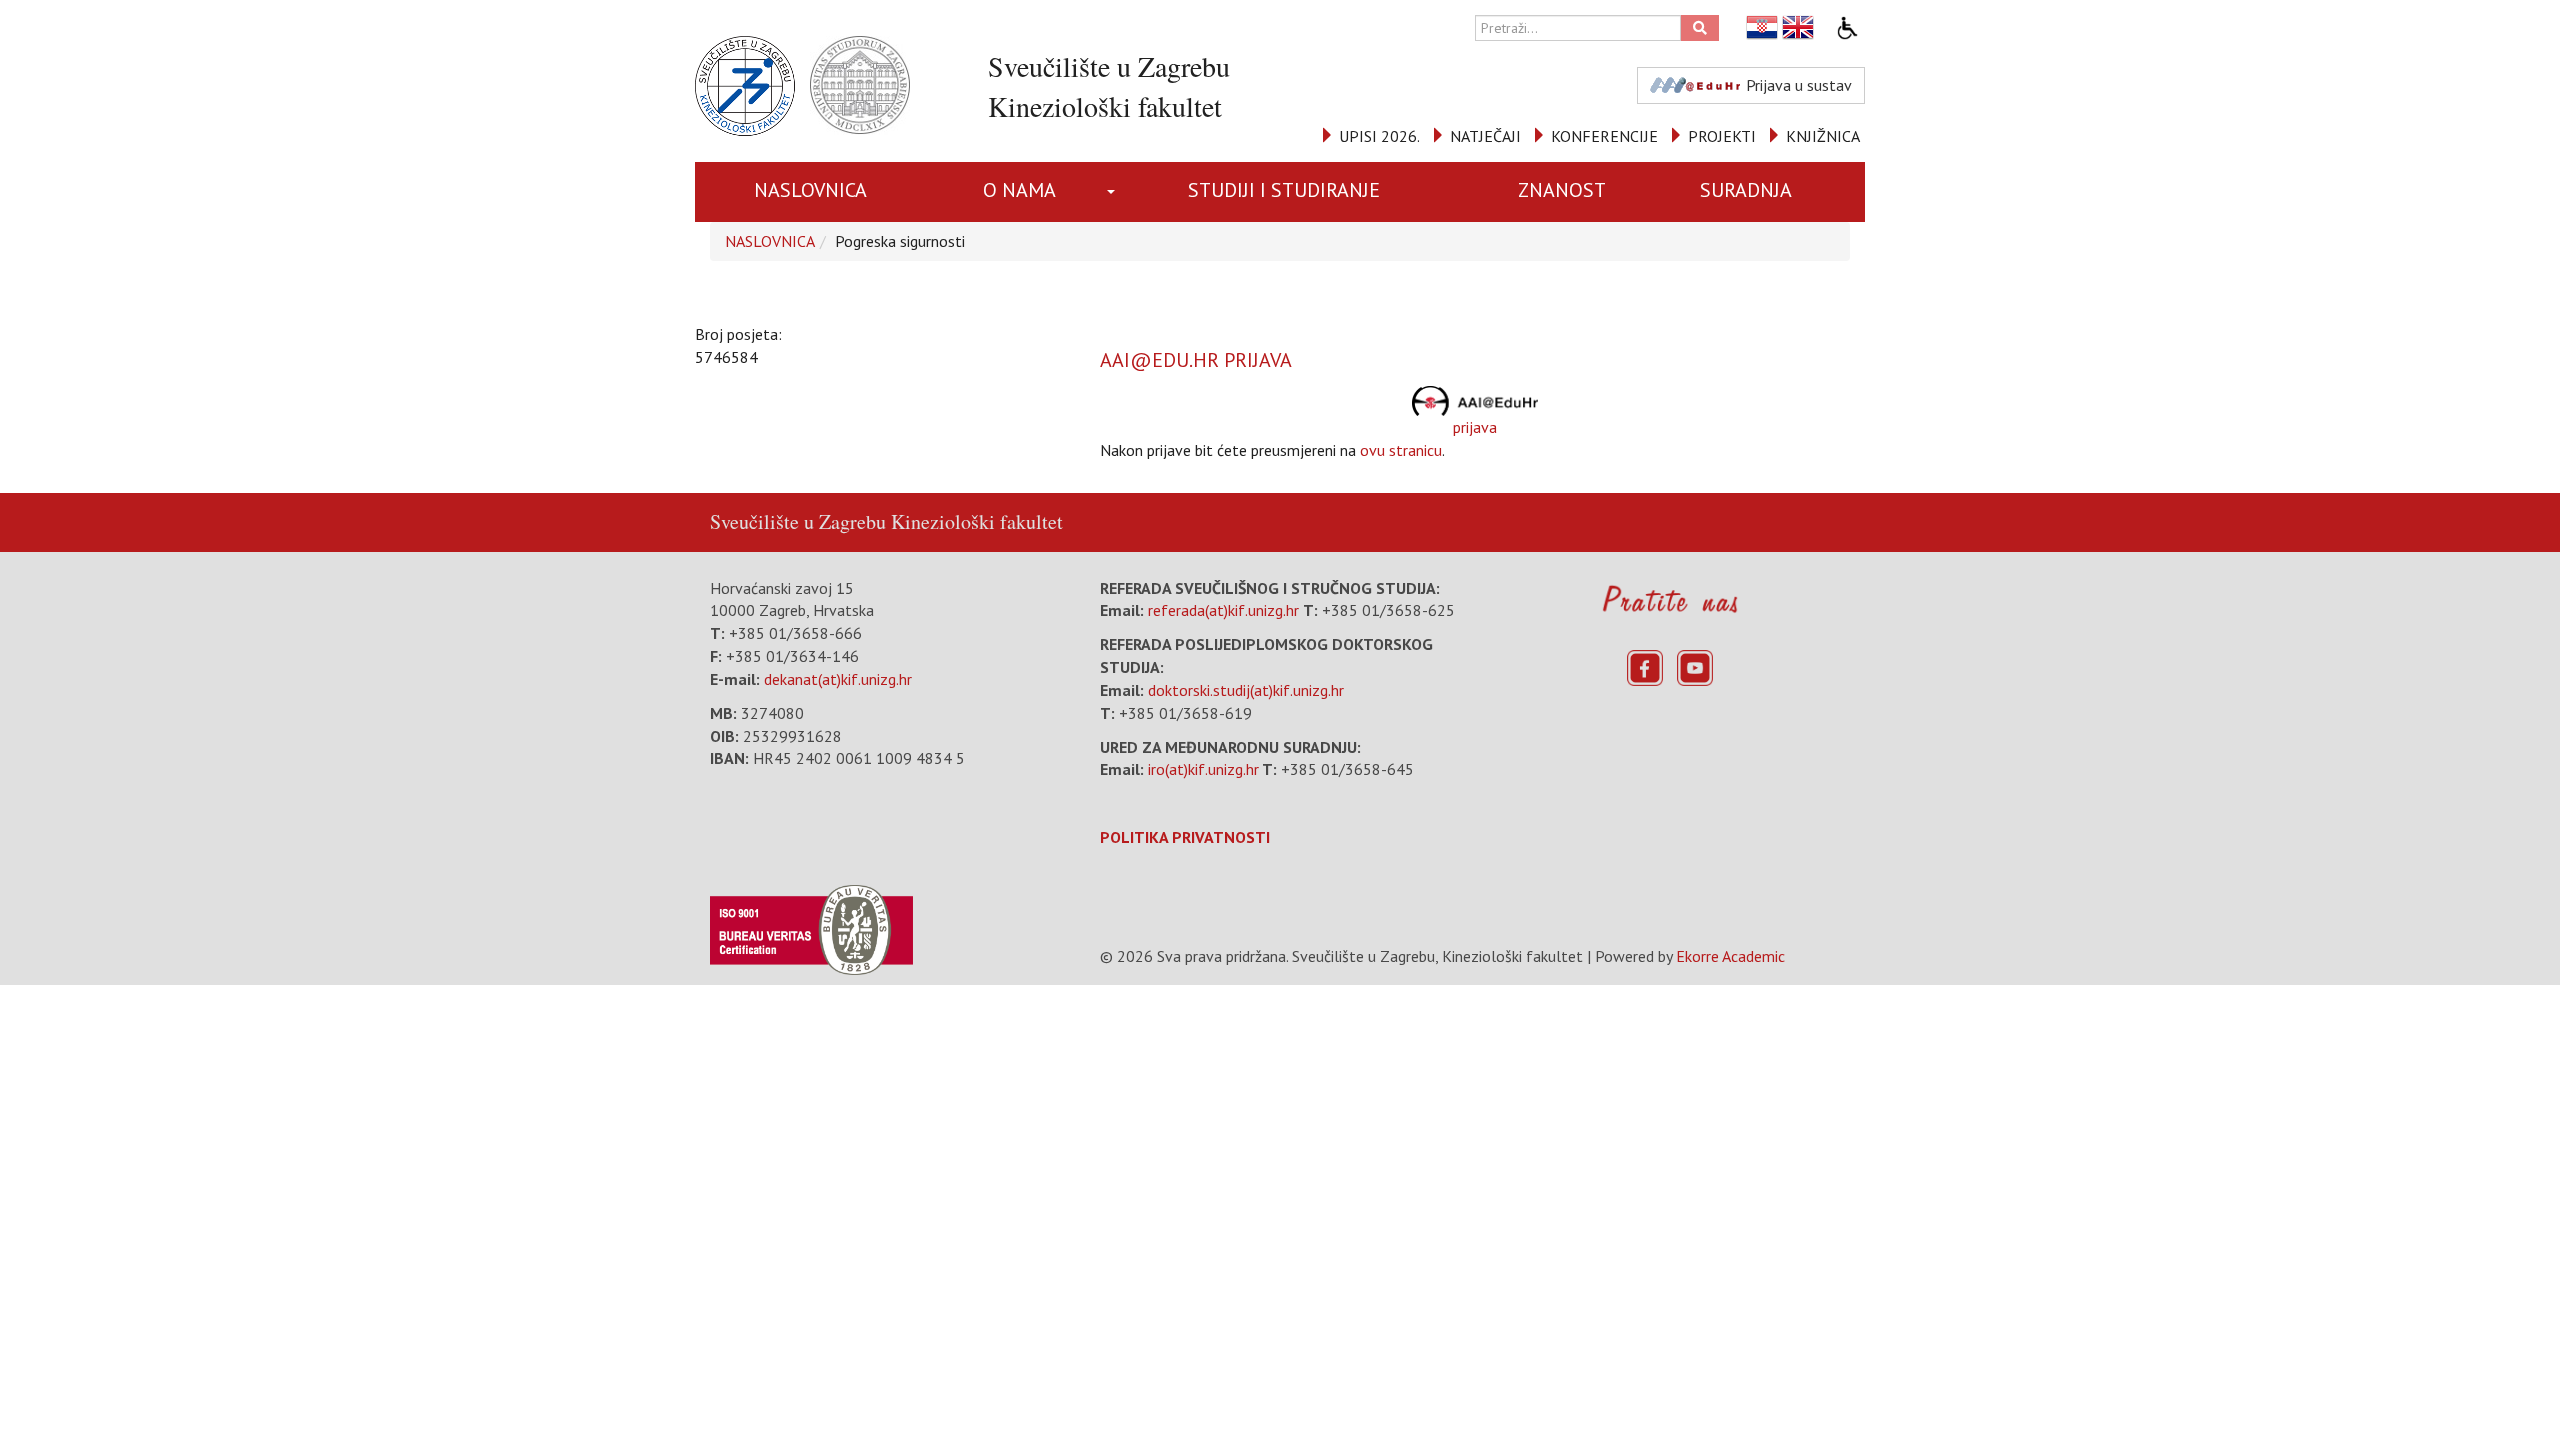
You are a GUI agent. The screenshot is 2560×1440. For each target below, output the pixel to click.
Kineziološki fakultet (977, 521)
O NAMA (1019, 190)
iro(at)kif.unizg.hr (1203, 769)
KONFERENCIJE (1604, 136)
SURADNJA (1746, 190)
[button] (1114, 192)
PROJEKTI (1722, 136)
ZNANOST (1562, 190)
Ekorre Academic (1730, 956)
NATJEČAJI (1485, 136)
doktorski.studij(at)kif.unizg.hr (1246, 690)
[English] (1799, 27)
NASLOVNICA (810, 190)
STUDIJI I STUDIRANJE (1284, 190)
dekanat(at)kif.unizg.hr (838, 679)
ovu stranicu (1401, 450)
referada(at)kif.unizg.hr (1223, 610)
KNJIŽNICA (1823, 136)
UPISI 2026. (1379, 136)
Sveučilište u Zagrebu (798, 521)
